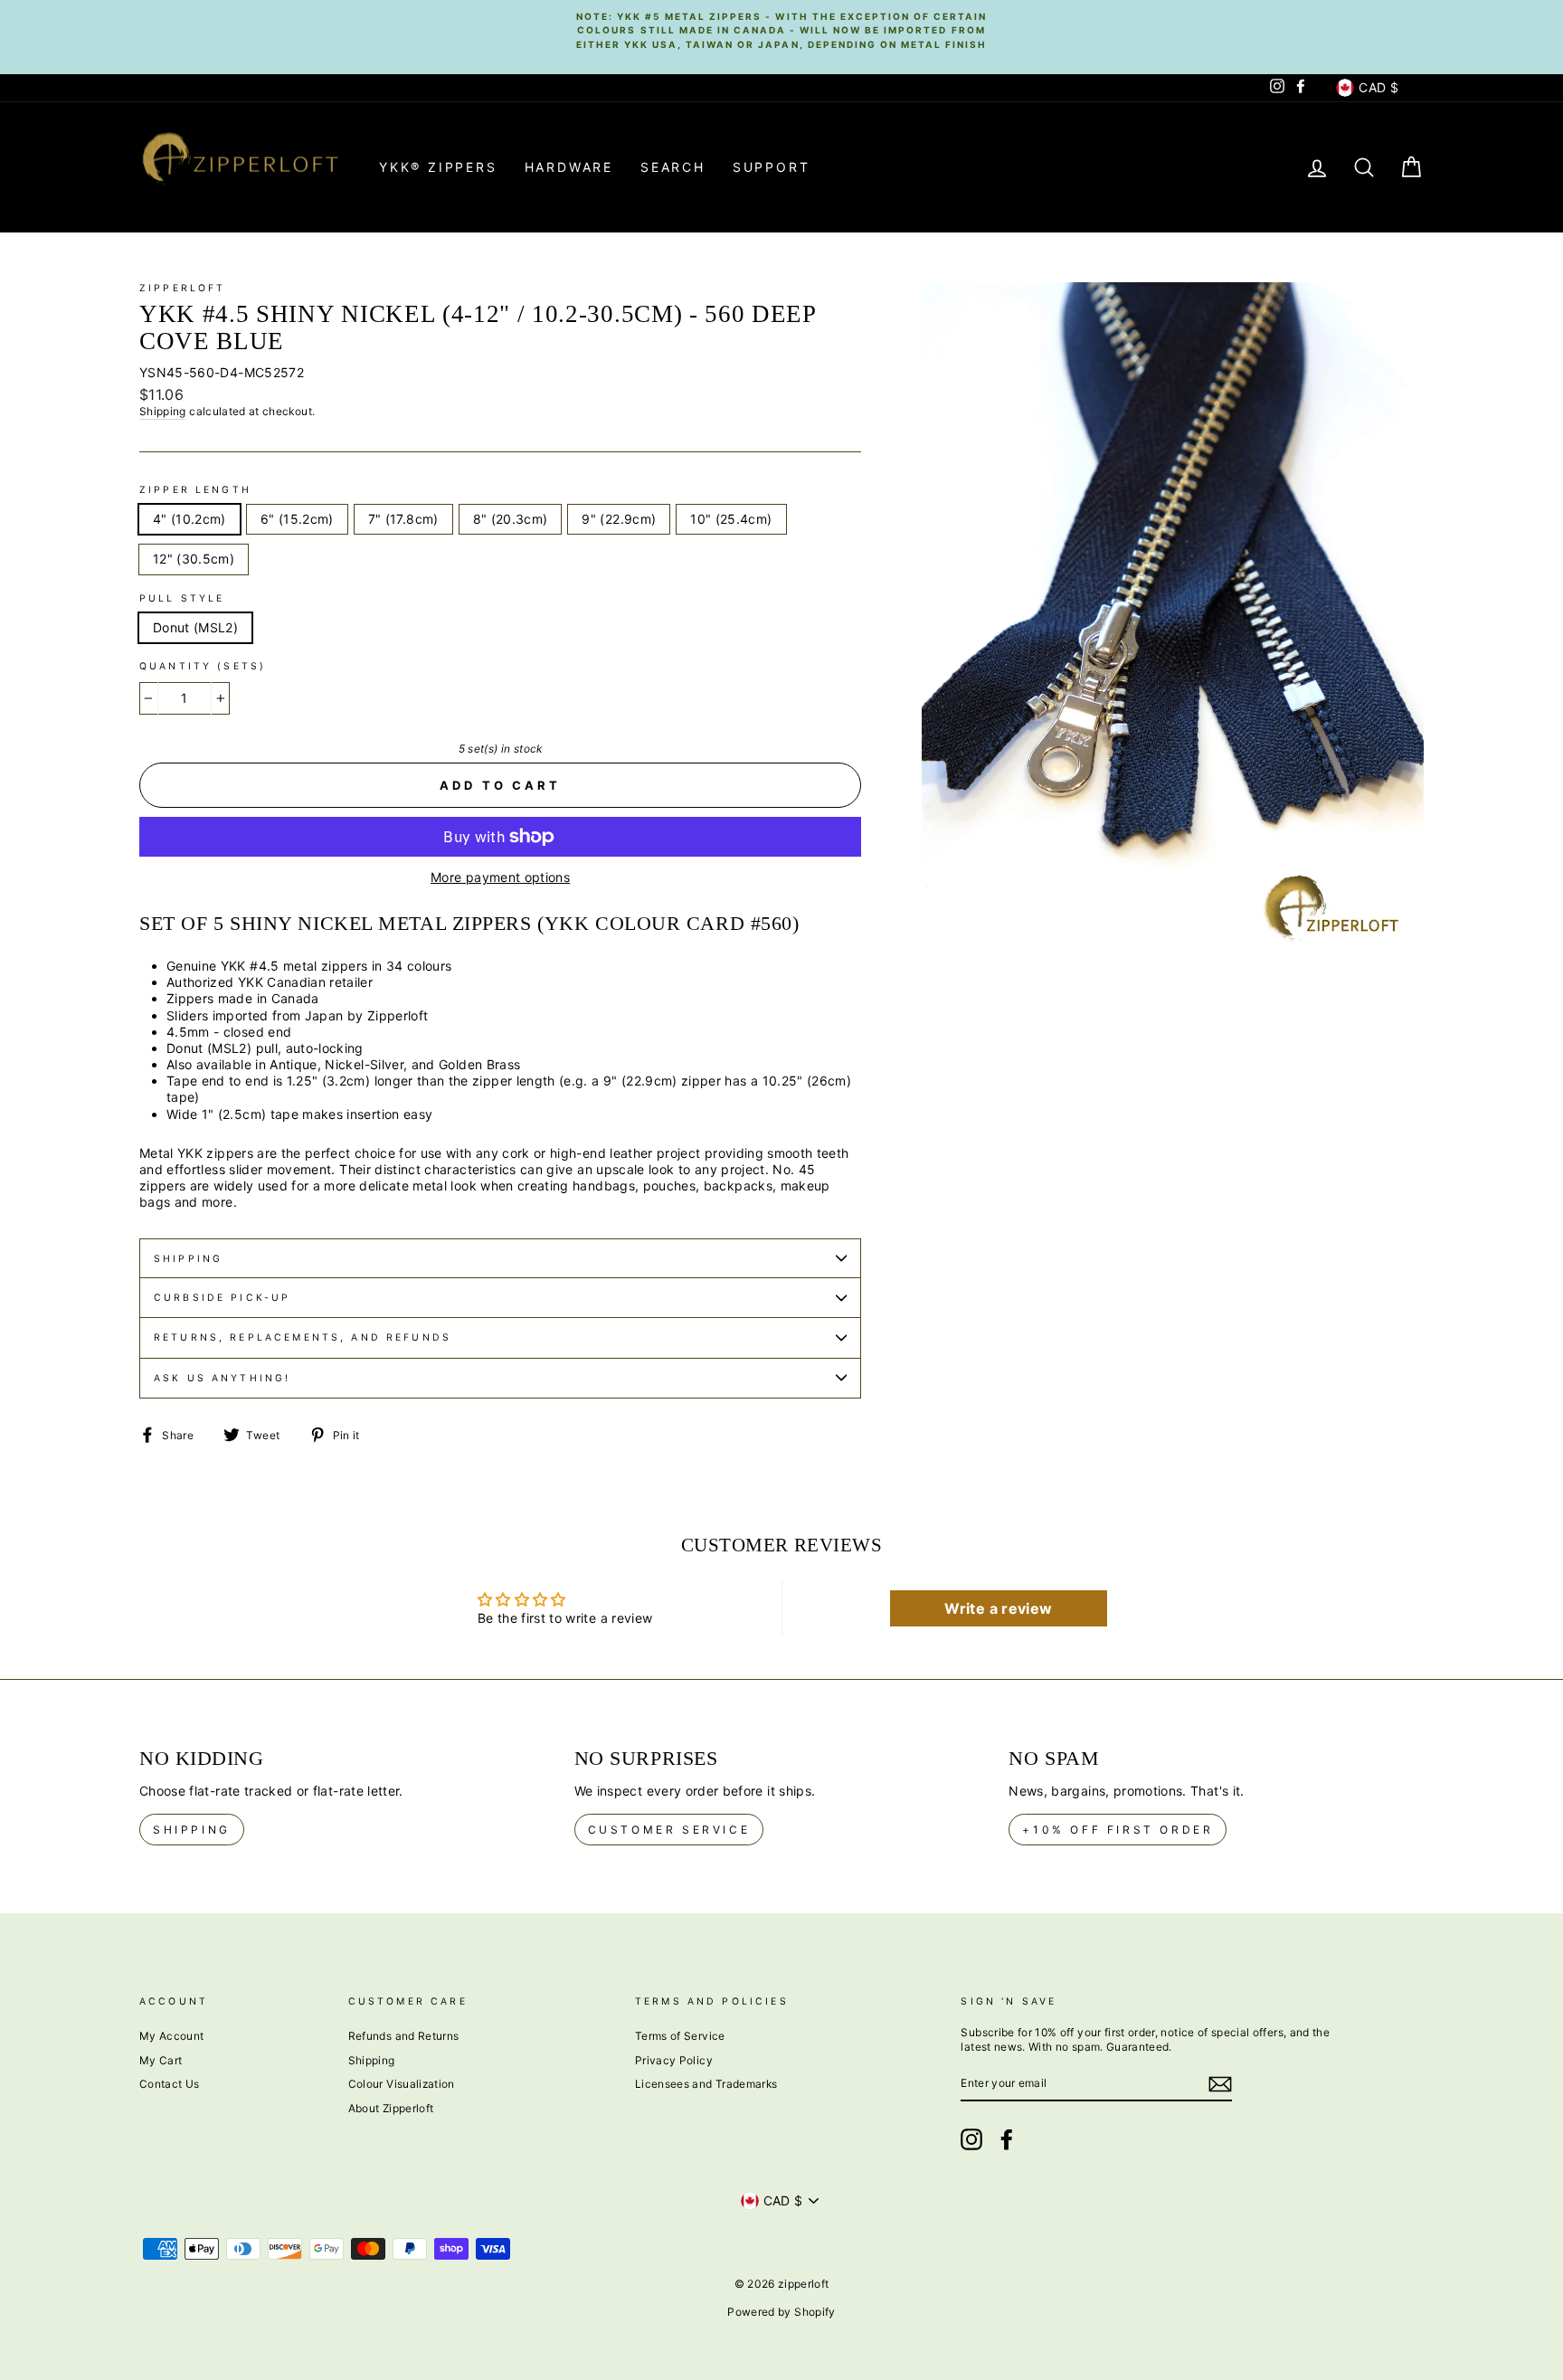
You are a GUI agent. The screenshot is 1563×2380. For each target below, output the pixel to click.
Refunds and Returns (404, 2036)
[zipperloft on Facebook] (1007, 2139)
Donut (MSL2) (195, 627)
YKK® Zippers (438, 167)
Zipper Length (195, 490)
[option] (781, 30)
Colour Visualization (402, 2084)
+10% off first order (1118, 1830)
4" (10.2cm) (189, 519)
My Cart (161, 2060)
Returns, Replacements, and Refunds (303, 1337)
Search (673, 167)
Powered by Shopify (781, 2312)
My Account (172, 2036)
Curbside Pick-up (222, 1298)
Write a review (998, 1608)
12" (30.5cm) (194, 559)
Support (772, 167)
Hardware (569, 167)
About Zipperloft (391, 2108)
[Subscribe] (1220, 2084)
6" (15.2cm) (297, 519)
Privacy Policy (674, 2060)
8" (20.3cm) (511, 519)
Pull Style (182, 598)
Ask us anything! (222, 1378)
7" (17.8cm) (403, 519)
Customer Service (669, 1830)
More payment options (500, 877)
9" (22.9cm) (619, 519)
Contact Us (170, 2084)
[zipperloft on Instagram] (971, 2139)
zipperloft (183, 288)
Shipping (163, 411)
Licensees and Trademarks (706, 2084)
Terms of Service (680, 2036)
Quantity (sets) (203, 666)
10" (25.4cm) (731, 519)
